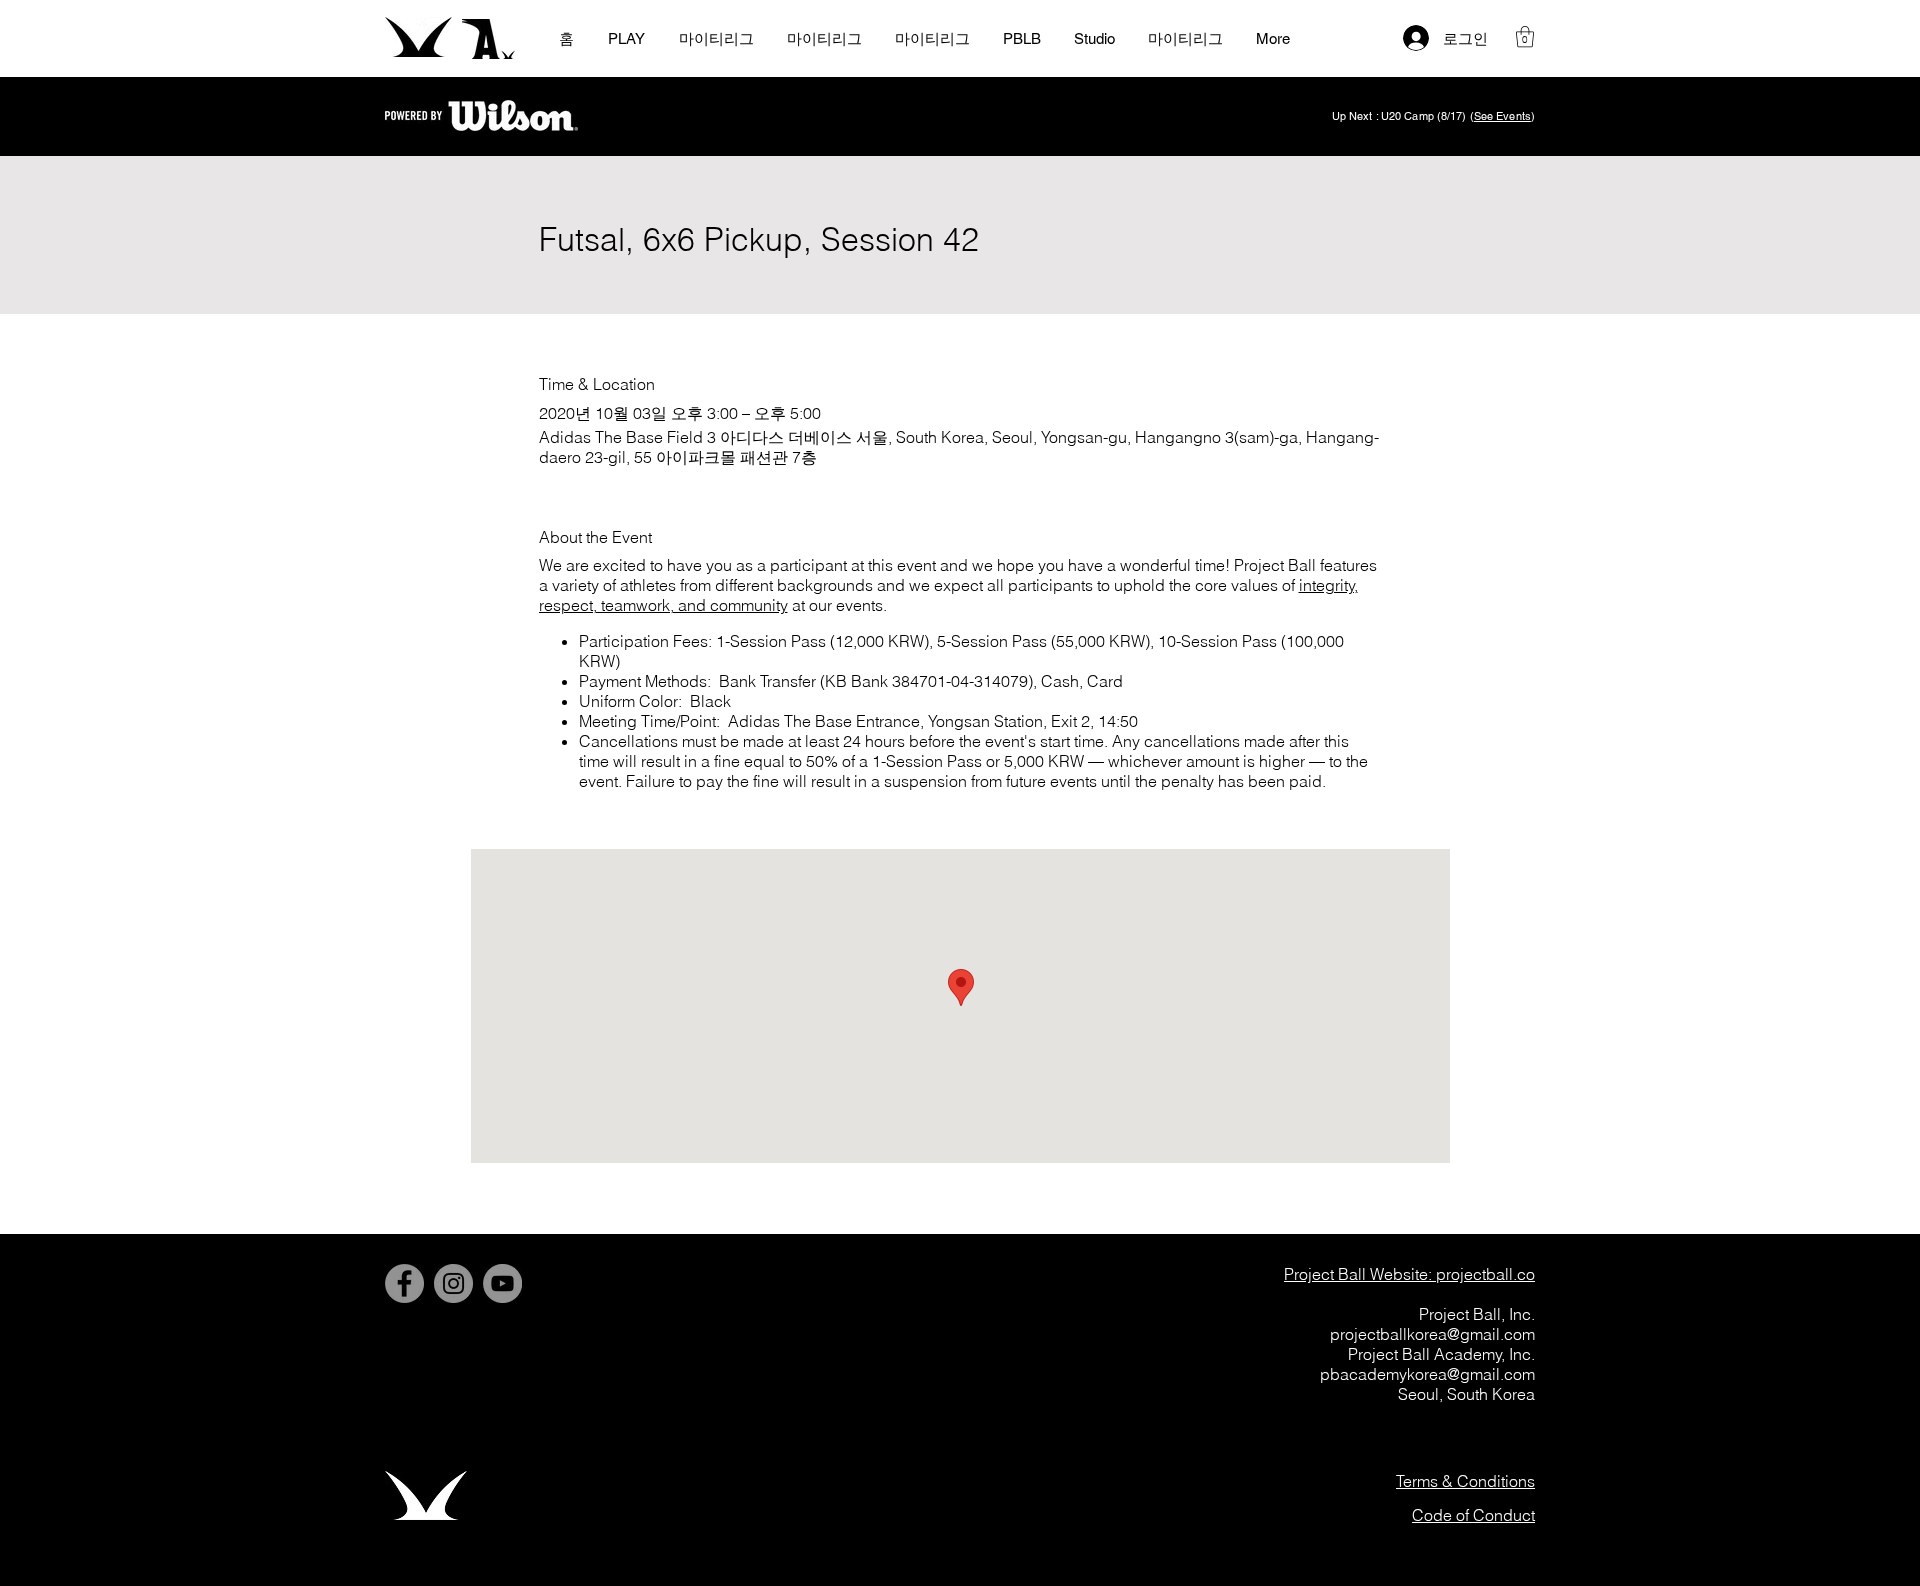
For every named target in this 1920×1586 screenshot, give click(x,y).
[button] (1525, 36)
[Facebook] (404, 1283)
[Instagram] (453, 1283)
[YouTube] (502, 1283)
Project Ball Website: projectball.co (1409, 1274)
